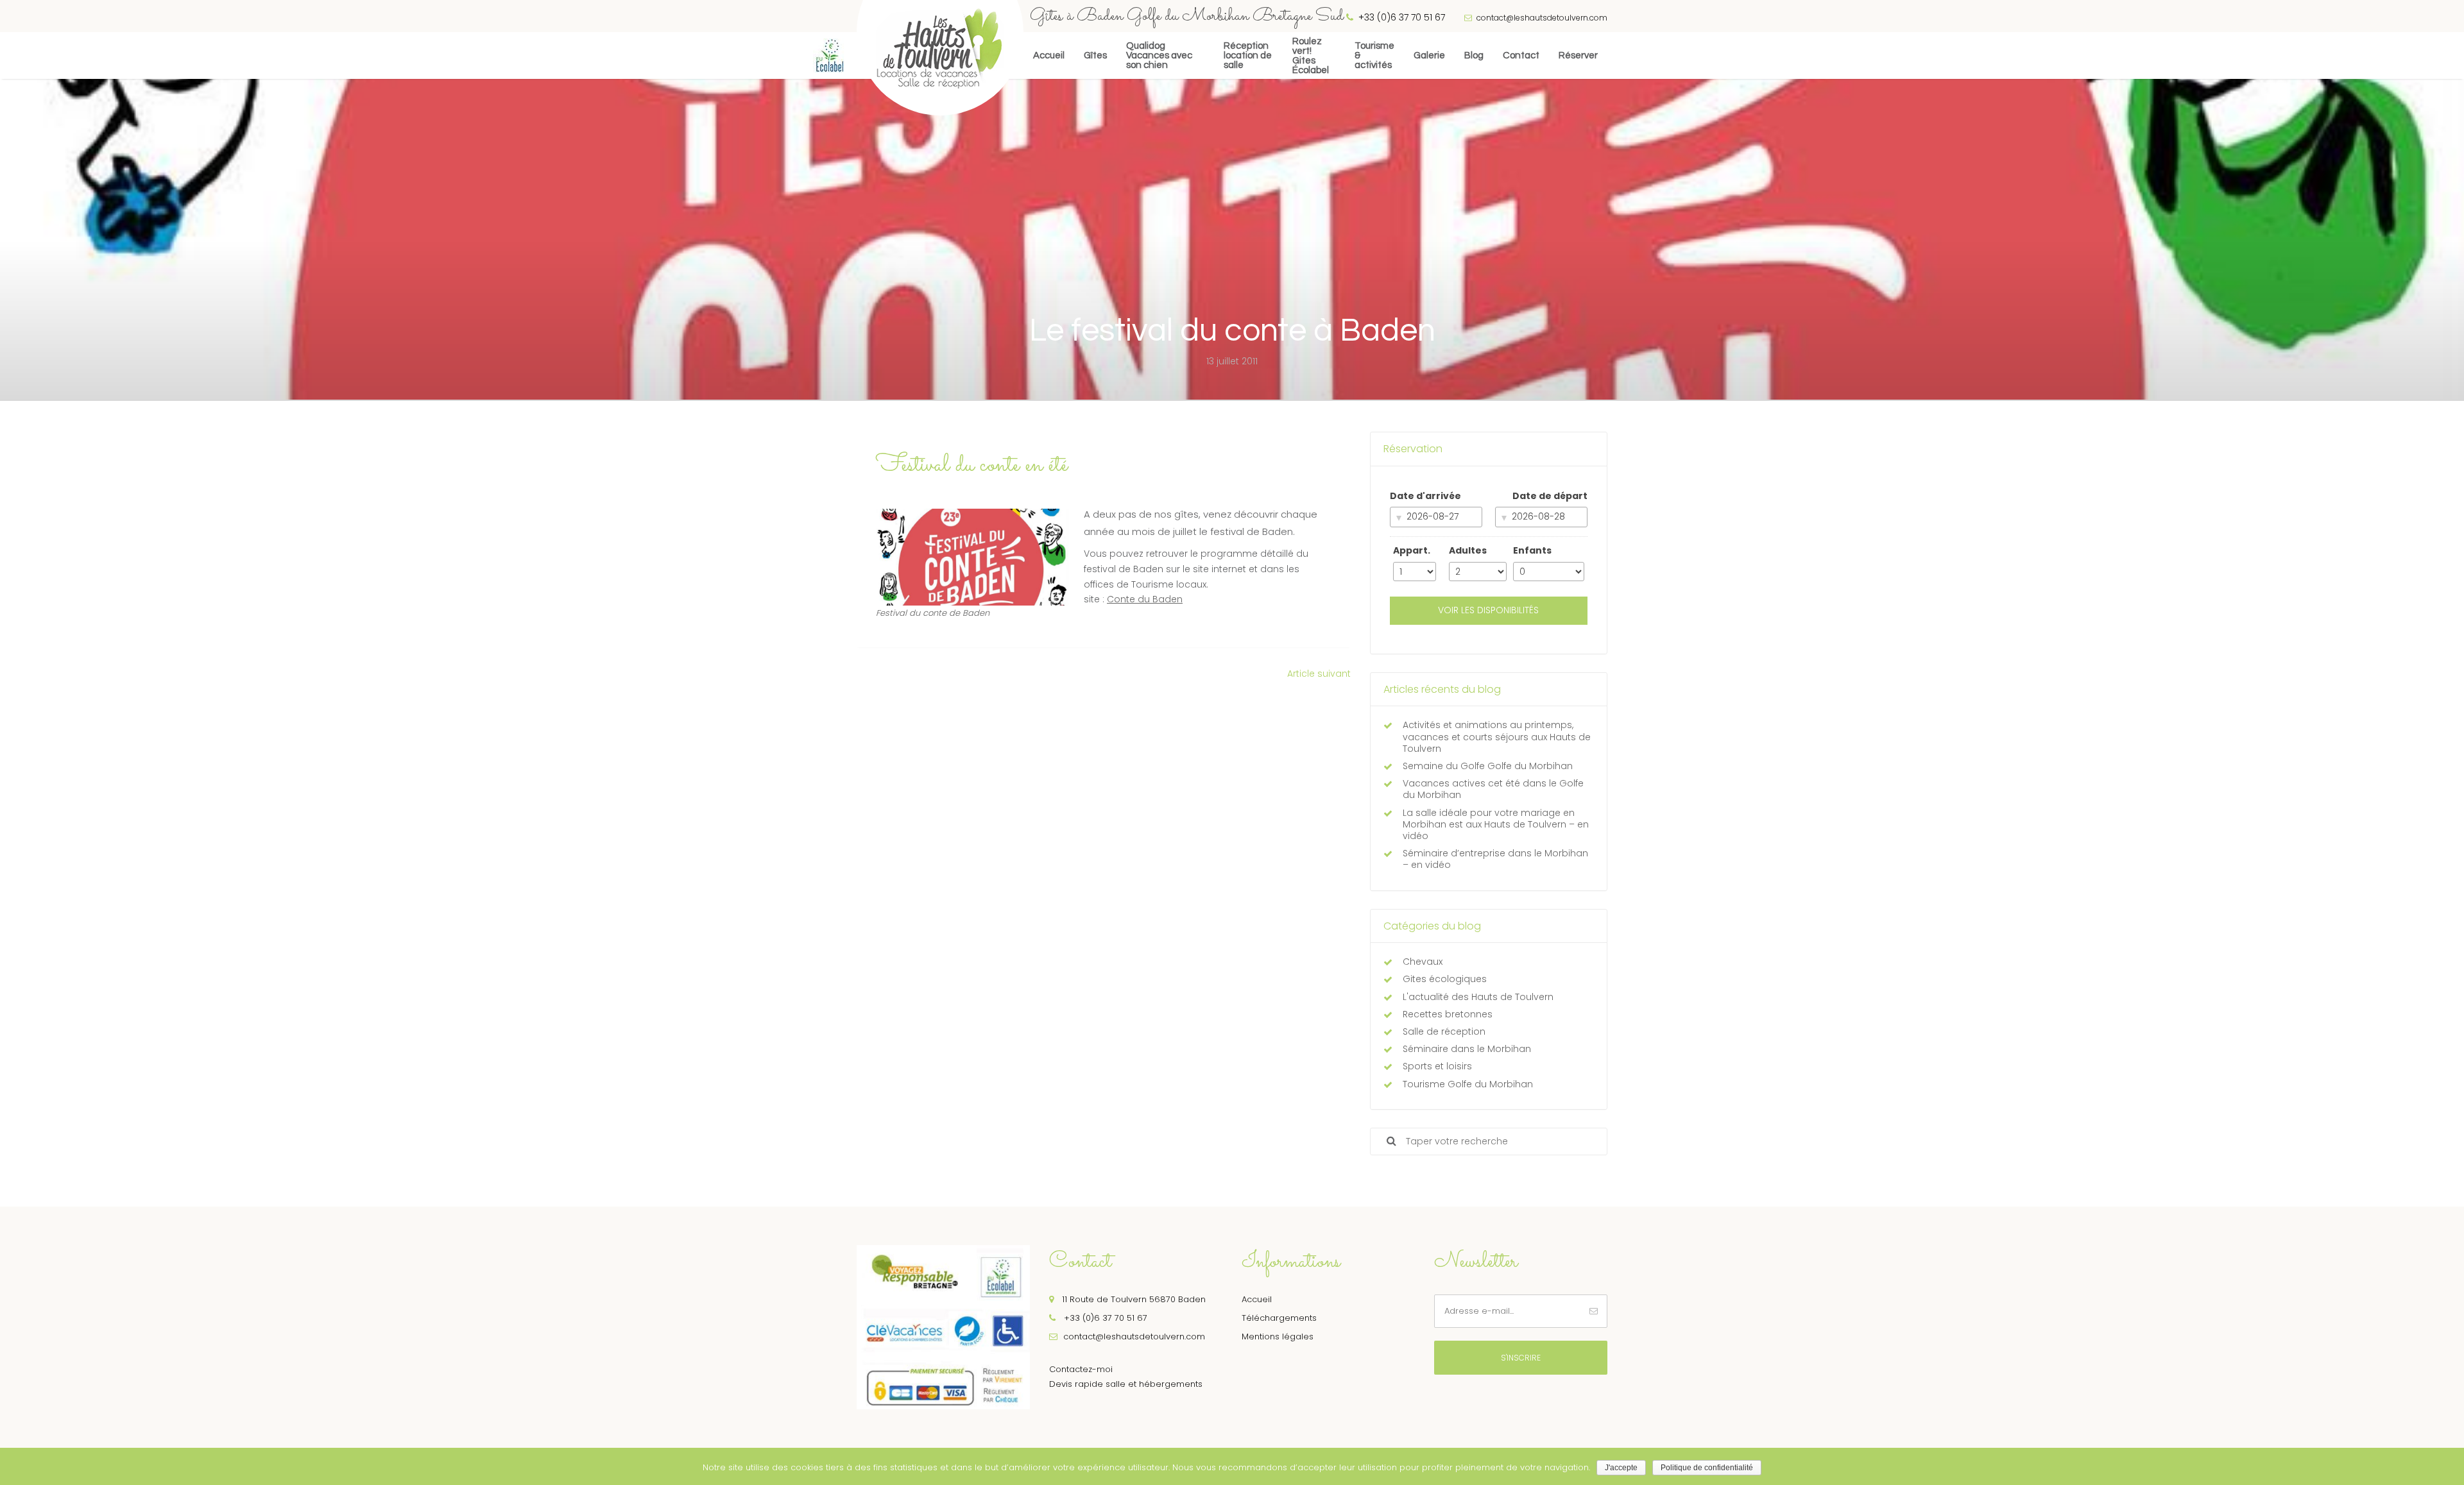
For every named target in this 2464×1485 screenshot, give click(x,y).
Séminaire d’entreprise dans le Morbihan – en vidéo (1495, 859)
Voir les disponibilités (1488, 610)
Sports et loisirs (1437, 1066)
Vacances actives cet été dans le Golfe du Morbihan (1493, 789)
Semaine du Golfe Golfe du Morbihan (1488, 766)
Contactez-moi (1081, 1369)
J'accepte (1621, 1468)
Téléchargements (1279, 1318)
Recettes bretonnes (1448, 1014)
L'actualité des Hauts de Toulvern (1478, 997)
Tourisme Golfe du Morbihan (1468, 1084)
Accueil (1049, 55)
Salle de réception (1444, 1031)
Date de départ (1550, 496)
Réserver (1578, 55)
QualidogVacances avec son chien (1159, 55)
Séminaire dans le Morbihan (1467, 1049)
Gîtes (1095, 55)
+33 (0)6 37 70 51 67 (1104, 1318)
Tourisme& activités (1374, 55)
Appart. (1412, 550)
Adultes (1468, 550)
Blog (1474, 55)
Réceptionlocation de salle (1248, 55)
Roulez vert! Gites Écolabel (1311, 56)
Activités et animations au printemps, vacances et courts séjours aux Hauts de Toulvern (1497, 737)
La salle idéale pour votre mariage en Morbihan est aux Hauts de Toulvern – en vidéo (1496, 825)
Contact (1521, 55)
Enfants (1532, 550)
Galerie (1429, 55)
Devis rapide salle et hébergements (1126, 1384)
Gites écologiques (1445, 979)
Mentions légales (1278, 1336)
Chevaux (1423, 962)
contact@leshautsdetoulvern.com (1541, 18)
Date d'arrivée (1425, 496)
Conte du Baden (1145, 599)
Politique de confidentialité (1707, 1468)
